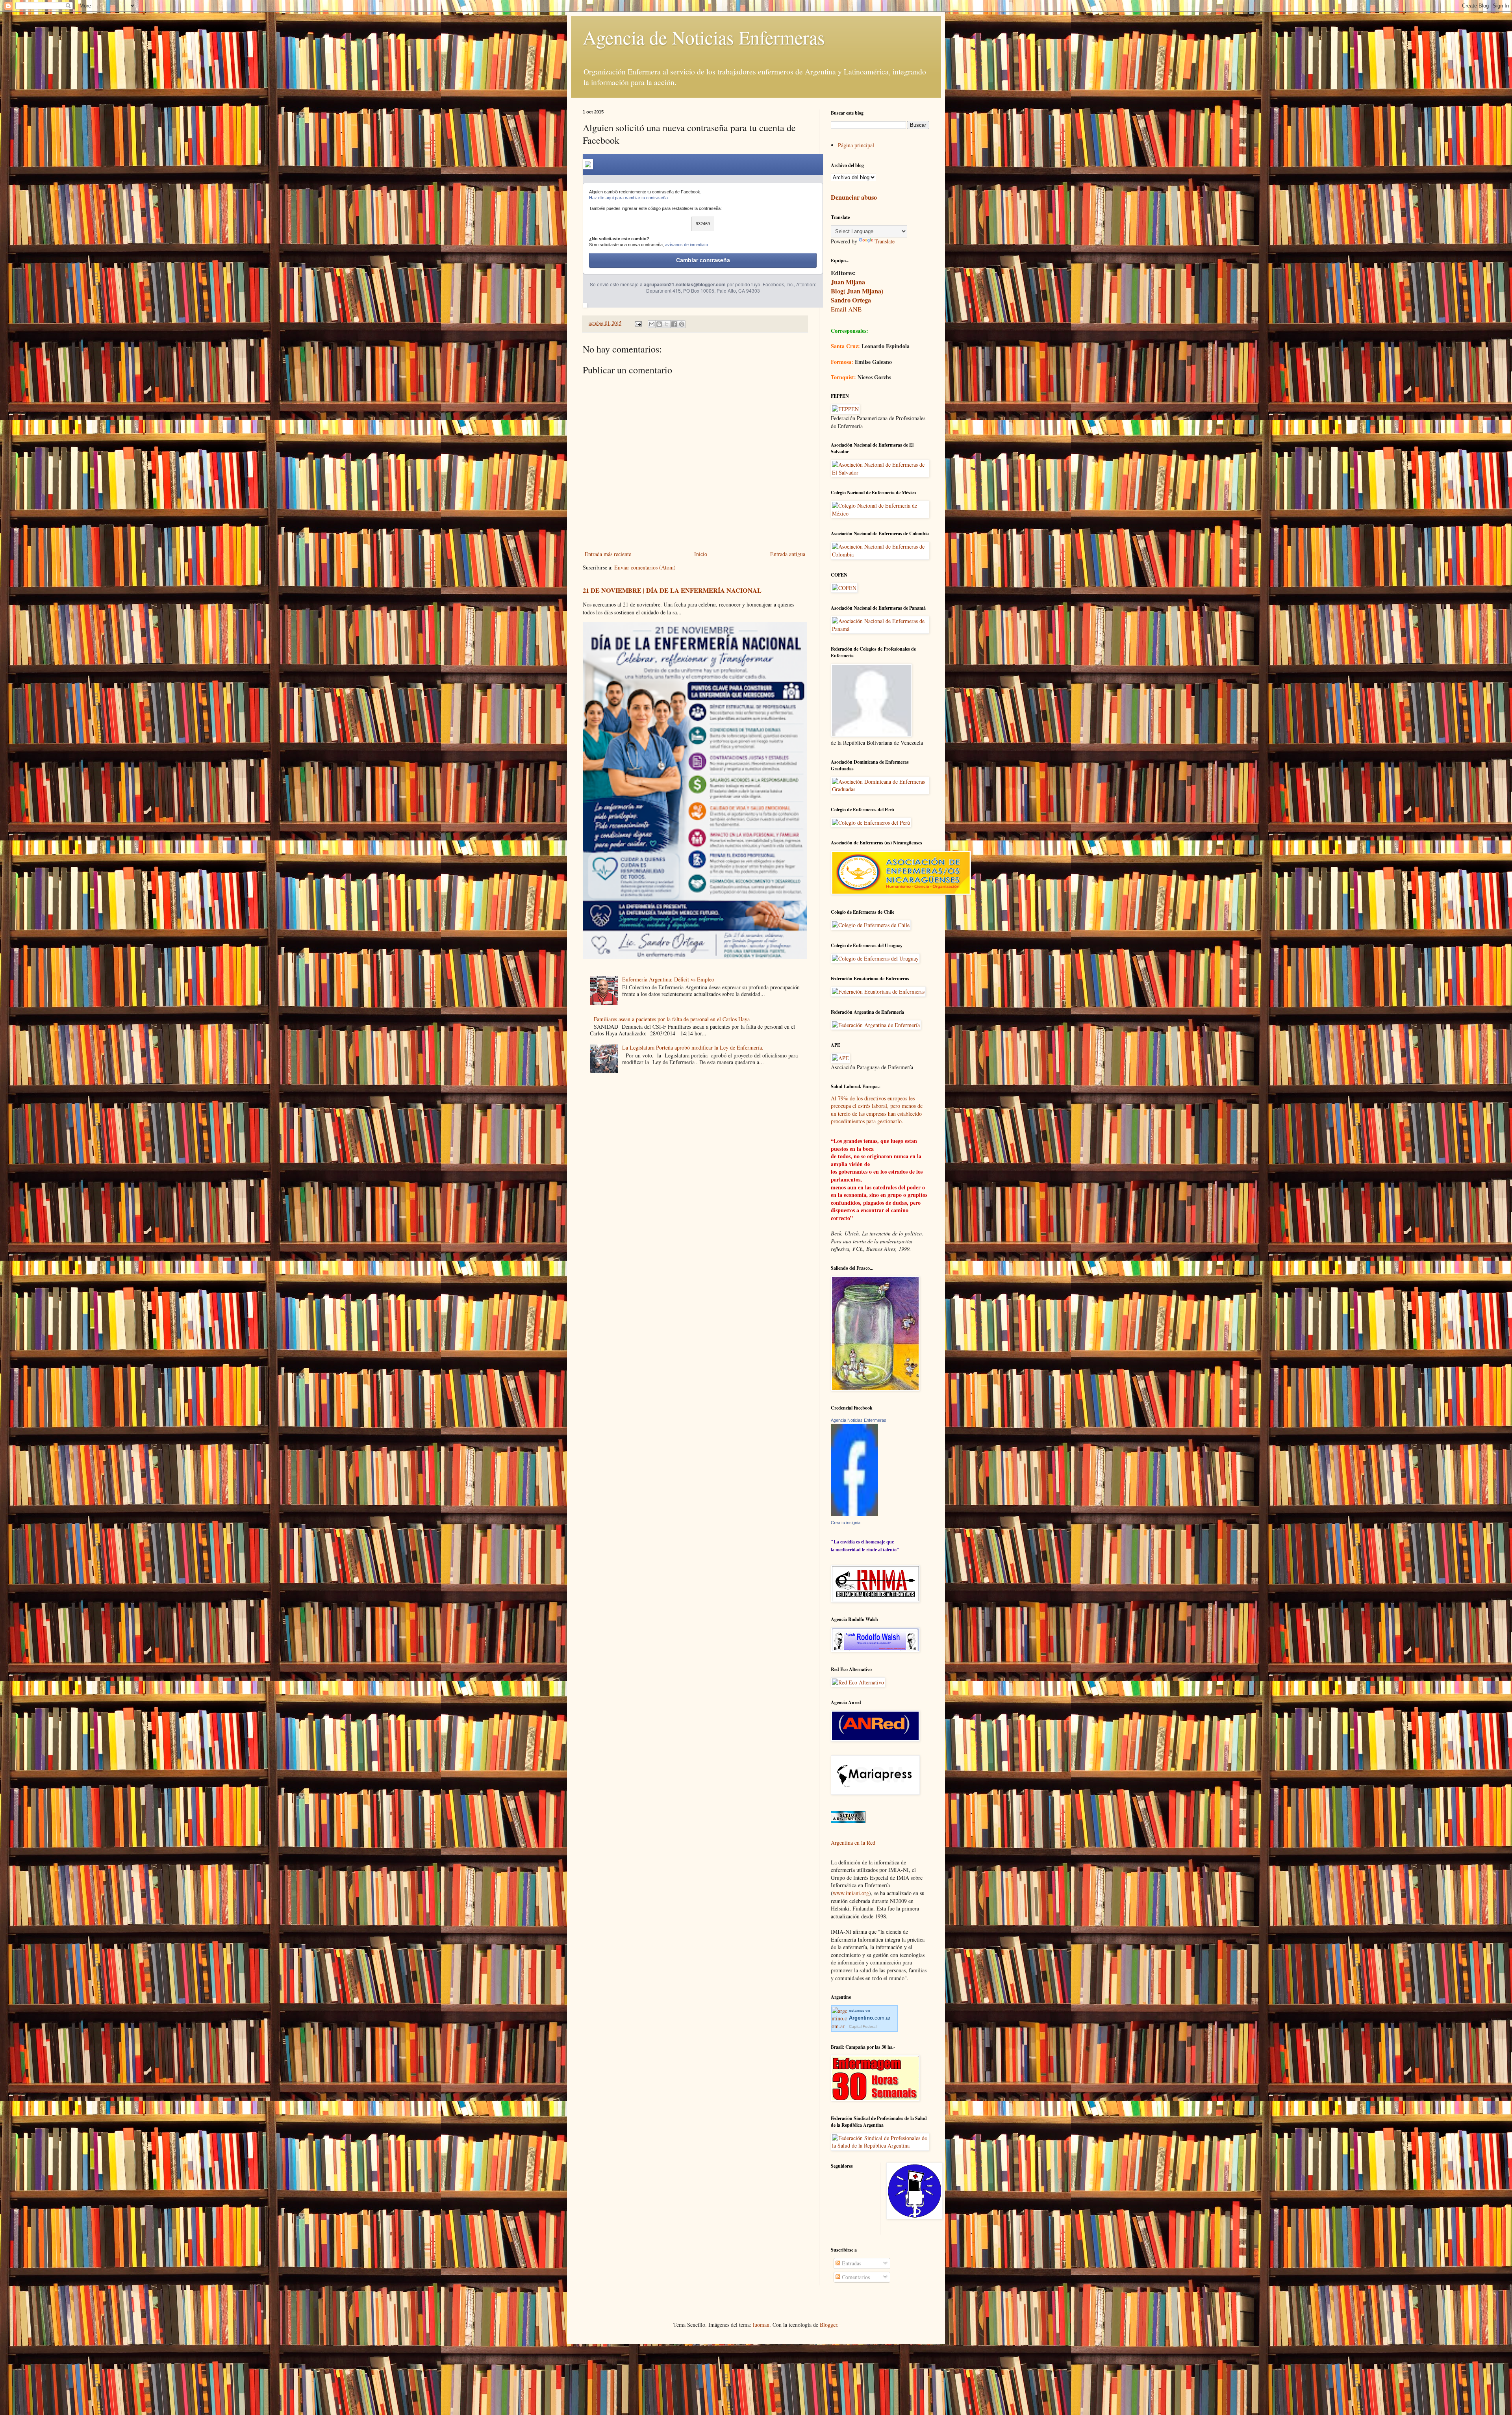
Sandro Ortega (851, 300)
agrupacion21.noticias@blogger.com (685, 284)
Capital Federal (863, 2026)
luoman (761, 2325)
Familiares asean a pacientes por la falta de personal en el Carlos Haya (672, 1019)
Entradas (851, 2263)
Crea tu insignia (846, 1523)
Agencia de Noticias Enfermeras (704, 37)
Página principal (856, 145)
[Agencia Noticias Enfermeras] (854, 1514)
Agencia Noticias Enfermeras (859, 1420)
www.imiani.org (851, 1893)
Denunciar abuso (854, 197)
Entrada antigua (788, 554)
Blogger (828, 2325)
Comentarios (855, 2277)
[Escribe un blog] (659, 324)
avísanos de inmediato (687, 245)
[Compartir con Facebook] (674, 324)
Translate (885, 241)
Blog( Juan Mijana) (857, 291)
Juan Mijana (848, 282)
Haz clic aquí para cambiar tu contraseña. (629, 198)
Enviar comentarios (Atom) (645, 567)
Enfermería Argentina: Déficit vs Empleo (668, 979)
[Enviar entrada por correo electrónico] (638, 323)
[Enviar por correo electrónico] (652, 324)
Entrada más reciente (608, 554)
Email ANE (846, 309)
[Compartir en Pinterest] (682, 324)
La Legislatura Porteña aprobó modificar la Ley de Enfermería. (693, 1047)
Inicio (701, 554)
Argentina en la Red (853, 1843)
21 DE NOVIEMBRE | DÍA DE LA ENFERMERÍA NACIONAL (672, 590)
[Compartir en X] (667, 324)
